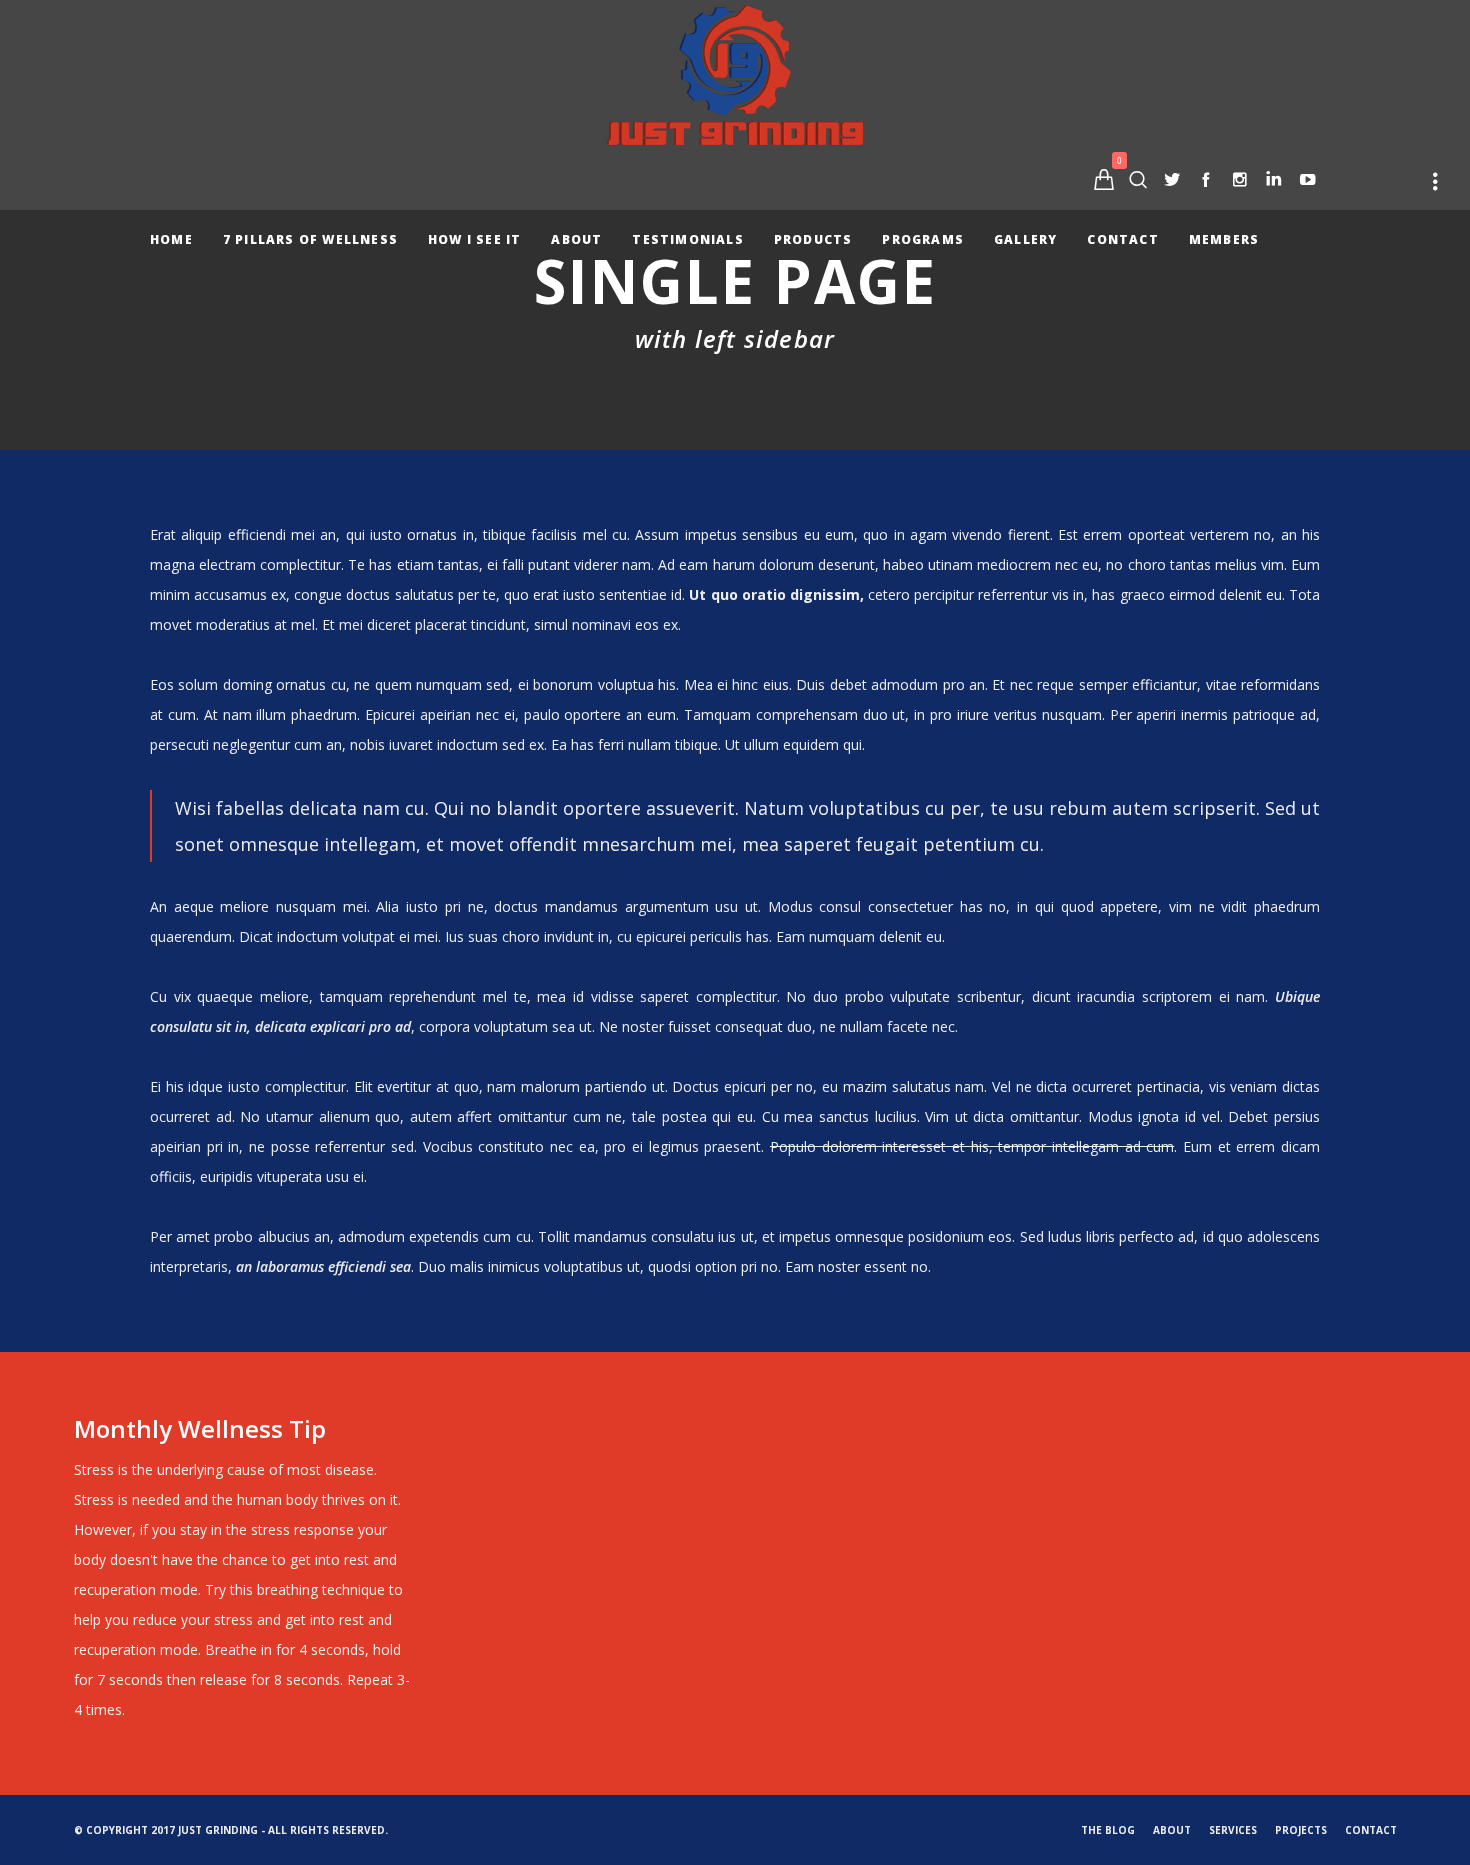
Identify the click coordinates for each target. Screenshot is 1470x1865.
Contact (1371, 1830)
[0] (1104, 179)
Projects (1301, 1830)
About (1172, 1830)
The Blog (1108, 1830)
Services (1233, 1830)
